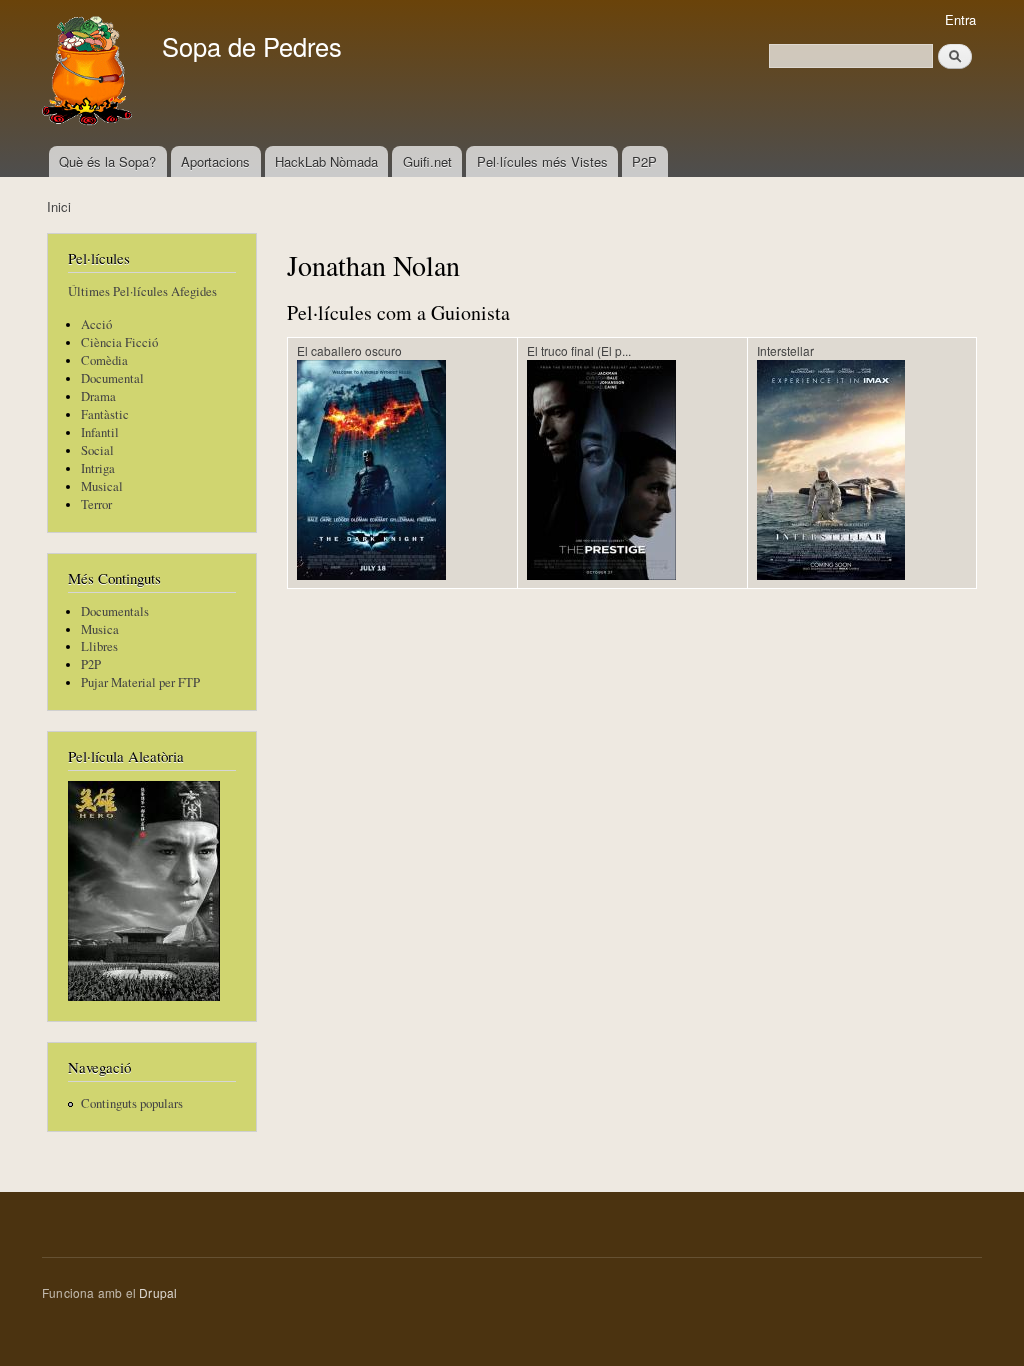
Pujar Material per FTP (140, 682)
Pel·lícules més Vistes (542, 161)
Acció (96, 324)
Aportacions (215, 161)
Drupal (158, 1292)
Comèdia (104, 360)
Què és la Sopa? (107, 161)
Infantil (100, 432)
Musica (100, 629)
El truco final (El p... (579, 350)
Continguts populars (132, 1103)
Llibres (99, 646)
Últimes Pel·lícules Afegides (142, 291)
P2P (644, 161)
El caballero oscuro (349, 350)
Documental (112, 378)
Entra (960, 19)
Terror (96, 504)
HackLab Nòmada (326, 161)
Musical (102, 486)
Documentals (115, 611)
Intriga (98, 468)
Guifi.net (427, 161)
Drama (98, 396)
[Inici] (89, 73)
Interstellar (785, 350)
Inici (59, 206)
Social (97, 450)
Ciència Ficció (119, 342)
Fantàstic (105, 414)
